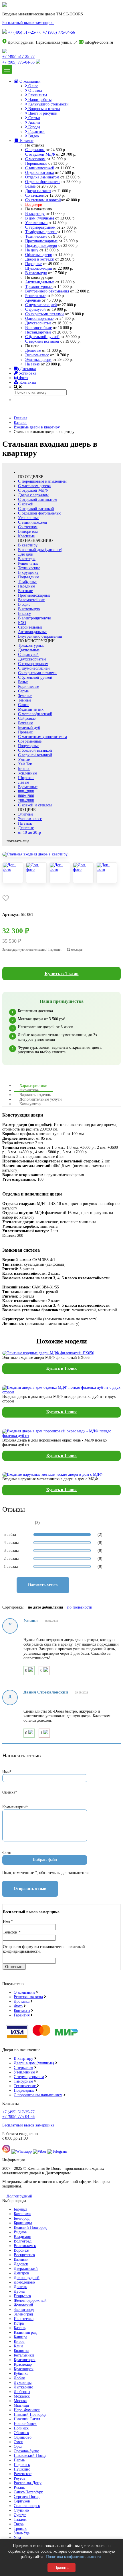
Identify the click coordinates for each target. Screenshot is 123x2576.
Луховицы (23, 2383)
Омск (18, 2442)
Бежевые (25, 723)
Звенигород (24, 2310)
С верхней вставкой (42, 341)
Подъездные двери (41, 246)
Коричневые (28, 687)
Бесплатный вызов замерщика (28, 23)
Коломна (21, 2351)
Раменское (23, 2474)
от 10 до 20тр (29, 832)
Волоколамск (25, 2246)
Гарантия (22, 2015)
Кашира (20, 2337)
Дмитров (21, 2273)
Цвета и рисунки (42, 113)
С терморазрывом (40, 227)
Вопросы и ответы (43, 109)
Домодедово (24, 2282)
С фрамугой (35, 309)
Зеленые (25, 696)
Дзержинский (26, 2269)
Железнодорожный (30, 2300)
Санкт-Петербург (28, 2492)
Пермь (19, 2460)
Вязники (21, 2259)
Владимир (22, 2237)
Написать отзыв (43, 1585)
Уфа (17, 2538)
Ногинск (21, 2428)
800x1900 (26, 796)
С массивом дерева (34, 486)
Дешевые (34, 350)
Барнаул (20, 2209)
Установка (27, 373)
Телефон (12, 1932)
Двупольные (29, 650)
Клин (18, 2346)
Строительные (30, 627)
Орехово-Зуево (26, 2451)
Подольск (22, 2465)
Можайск (22, 2396)
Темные (25, 700)
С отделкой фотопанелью (40, 513)
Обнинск (21, 2433)
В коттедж (27, 559)
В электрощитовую (34, 618)
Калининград (25, 2332)
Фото (23, 378)
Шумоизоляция (38, 268)
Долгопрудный (19, 2196)
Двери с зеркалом (33, 495)
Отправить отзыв (30, 1889)
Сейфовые (27, 718)
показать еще (18, 841)
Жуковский (23, 2305)
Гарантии (36, 132)
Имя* (7, 1772)
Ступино (21, 2510)
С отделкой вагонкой (36, 509)
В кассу (24, 614)
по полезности (80, 1607)
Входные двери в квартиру (37, 427)
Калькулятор (30, 1104)
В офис (24, 604)
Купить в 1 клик (62, 974)
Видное (20, 2232)
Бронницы (23, 2223)
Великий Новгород (30, 2228)
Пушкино (22, 2469)
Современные (30, 741)
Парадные (34, 264)
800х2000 (26, 791)
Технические (36, 236)
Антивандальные (40, 282)
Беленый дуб (29, 728)
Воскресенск (24, 2255)
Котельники (24, 2355)
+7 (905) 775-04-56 (59, 32)
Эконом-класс (37, 355)
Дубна (19, 2291)
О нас (33, 86)
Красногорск (25, 2360)
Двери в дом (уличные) (34, 2063)
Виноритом (28, 531)
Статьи (34, 118)
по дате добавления (45, 1607)
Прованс (25, 732)
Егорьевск (22, 2296)
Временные (28, 787)
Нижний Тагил (27, 2419)
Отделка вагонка (39, 173)
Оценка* (10, 1792)
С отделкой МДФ (40, 154)
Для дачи (26, 554)
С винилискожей (40, 168)
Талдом (20, 2519)
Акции (34, 122)
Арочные (33, 300)
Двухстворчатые (32, 659)
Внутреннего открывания (47, 291)
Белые (30, 186)
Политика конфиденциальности (74, 2557)
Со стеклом (35, 195)
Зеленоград (23, 2314)
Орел (18, 2446)
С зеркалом (35, 150)
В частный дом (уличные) (40, 550)
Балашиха (22, 2214)
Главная (20, 418)
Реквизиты (37, 95)
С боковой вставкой (35, 750)
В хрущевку (28, 573)
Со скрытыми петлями (44, 314)
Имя (8, 1922)
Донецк (20, 2287)
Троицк (20, 2529)
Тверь (19, 2524)
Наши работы (39, 100)
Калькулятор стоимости (48, 104)
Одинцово (23, 2437)
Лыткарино (23, 2387)
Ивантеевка (24, 2319)
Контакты (27, 382)
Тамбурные (28, 582)
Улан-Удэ (22, 2533)
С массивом (35, 159)
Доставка (27, 369)
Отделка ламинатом (42, 177)
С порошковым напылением (42, 481)
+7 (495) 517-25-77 (24, 32)
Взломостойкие (38, 328)
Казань (20, 2328)
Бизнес (24, 769)
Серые (23, 691)
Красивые (26, 536)
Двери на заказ (38, 191)
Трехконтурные (39, 287)
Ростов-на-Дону (28, 2483)
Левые (23, 782)
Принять (61, 2568)
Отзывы (34, 91)
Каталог (26, 141)
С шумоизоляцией (41, 305)
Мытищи (21, 2405)
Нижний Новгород (30, 2415)
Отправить (14, 1967)
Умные (24, 760)
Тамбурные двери (41, 232)
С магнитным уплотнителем (42, 737)
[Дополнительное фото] (13, 873)
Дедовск (21, 2264)
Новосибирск (25, 2424)
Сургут (20, 2515)
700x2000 (26, 801)
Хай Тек (25, 764)
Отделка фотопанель (43, 182)
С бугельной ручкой (42, 337)
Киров (19, 2342)
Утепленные (36, 223)
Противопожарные (41, 241)
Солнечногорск (27, 2506)
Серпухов (22, 2501)
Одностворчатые (39, 319)
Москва (20, 2401)
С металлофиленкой (35, 714)
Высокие (25, 591)
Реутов (20, 2478)
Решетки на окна (28, 1997)
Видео (33, 136)
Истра (19, 2323)
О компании (29, 81)
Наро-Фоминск (27, 2410)
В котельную (36, 273)
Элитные (26, 814)
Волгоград (23, 2241)
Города (34, 127)
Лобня (19, 2378)
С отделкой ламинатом (38, 500)
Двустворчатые (38, 323)
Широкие (26, 778)
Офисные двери (39, 255)
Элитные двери (38, 360)
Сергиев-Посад (27, 2497)
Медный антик (31, 709)
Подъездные (28, 577)
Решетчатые (35, 296)
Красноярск (24, 2369)
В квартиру (35, 214)
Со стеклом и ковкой (43, 200)
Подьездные (24, 2090)
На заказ (33, 364)
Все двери (34, 205)
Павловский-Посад (30, 2456)
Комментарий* (15, 1807)
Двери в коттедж (40, 259)
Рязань (19, 2487)
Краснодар (23, 2364)
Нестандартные (38, 332)
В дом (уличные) (40, 218)
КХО (22, 623)
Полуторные (29, 746)
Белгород (22, 2218)
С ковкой (26, 504)
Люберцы (22, 2392)
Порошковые (36, 163)
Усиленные (27, 773)
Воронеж (21, 2250)
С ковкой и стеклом (35, 805)
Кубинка (21, 2373)
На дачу (32, 250)
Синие (24, 705)
